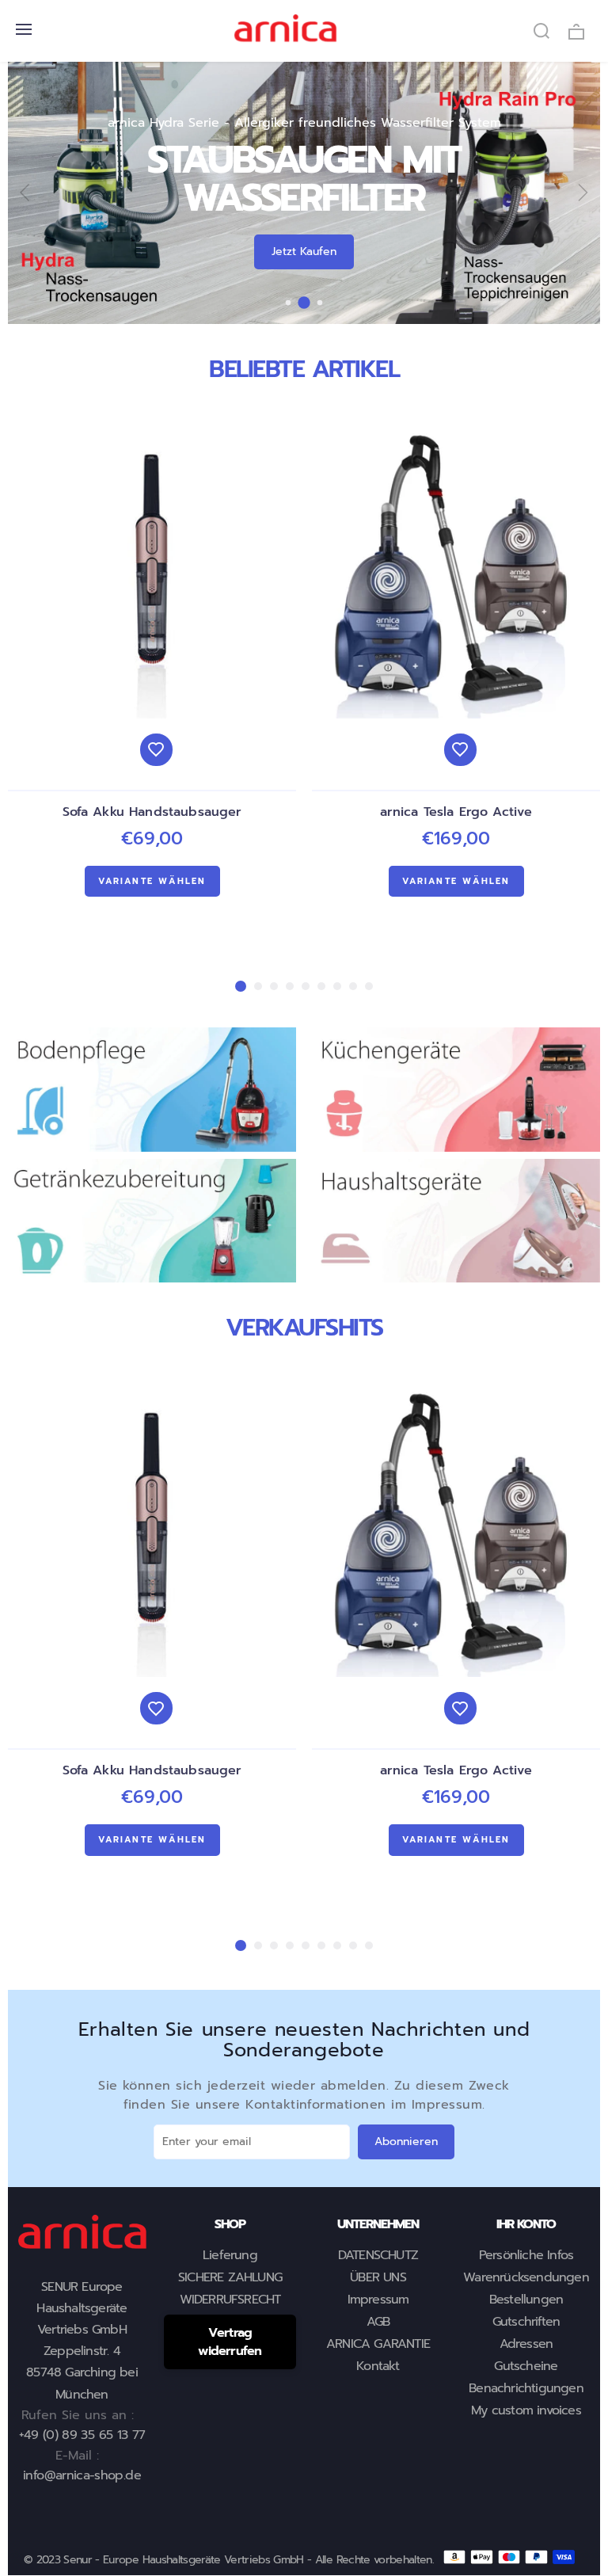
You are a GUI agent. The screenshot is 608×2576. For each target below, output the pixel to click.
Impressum (378, 2300)
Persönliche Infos (526, 2255)
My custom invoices (526, 2410)
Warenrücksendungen (526, 2277)
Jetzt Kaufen (304, 252)
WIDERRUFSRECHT (230, 2300)
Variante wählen (152, 881)
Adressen (526, 2344)
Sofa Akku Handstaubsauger (152, 812)
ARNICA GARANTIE (378, 2344)
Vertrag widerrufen (230, 2342)
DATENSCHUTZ (378, 2255)
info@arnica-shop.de (82, 2475)
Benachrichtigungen (526, 2388)
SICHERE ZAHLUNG (230, 2277)
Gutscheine (526, 2366)
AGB (378, 2322)
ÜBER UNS (378, 2277)
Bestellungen (526, 2300)
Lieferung (230, 2255)
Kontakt (378, 2366)
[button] (289, 302)
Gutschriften (526, 2322)
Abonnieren (406, 2142)
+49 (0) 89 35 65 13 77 (82, 2435)
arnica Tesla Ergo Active (456, 812)
